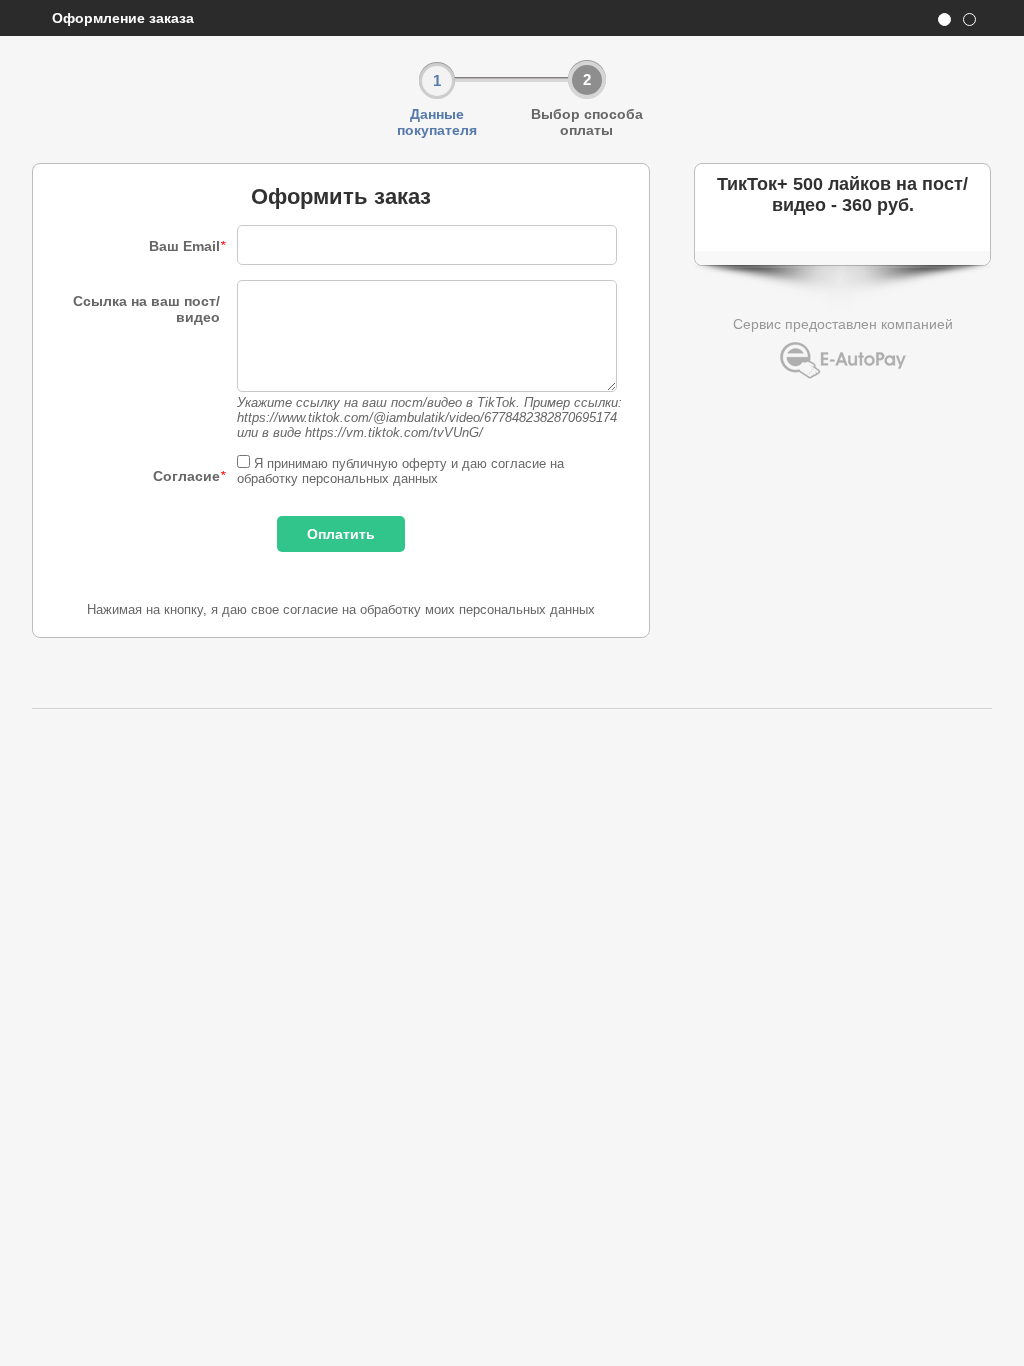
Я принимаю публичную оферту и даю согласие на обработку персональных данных (400, 471)
